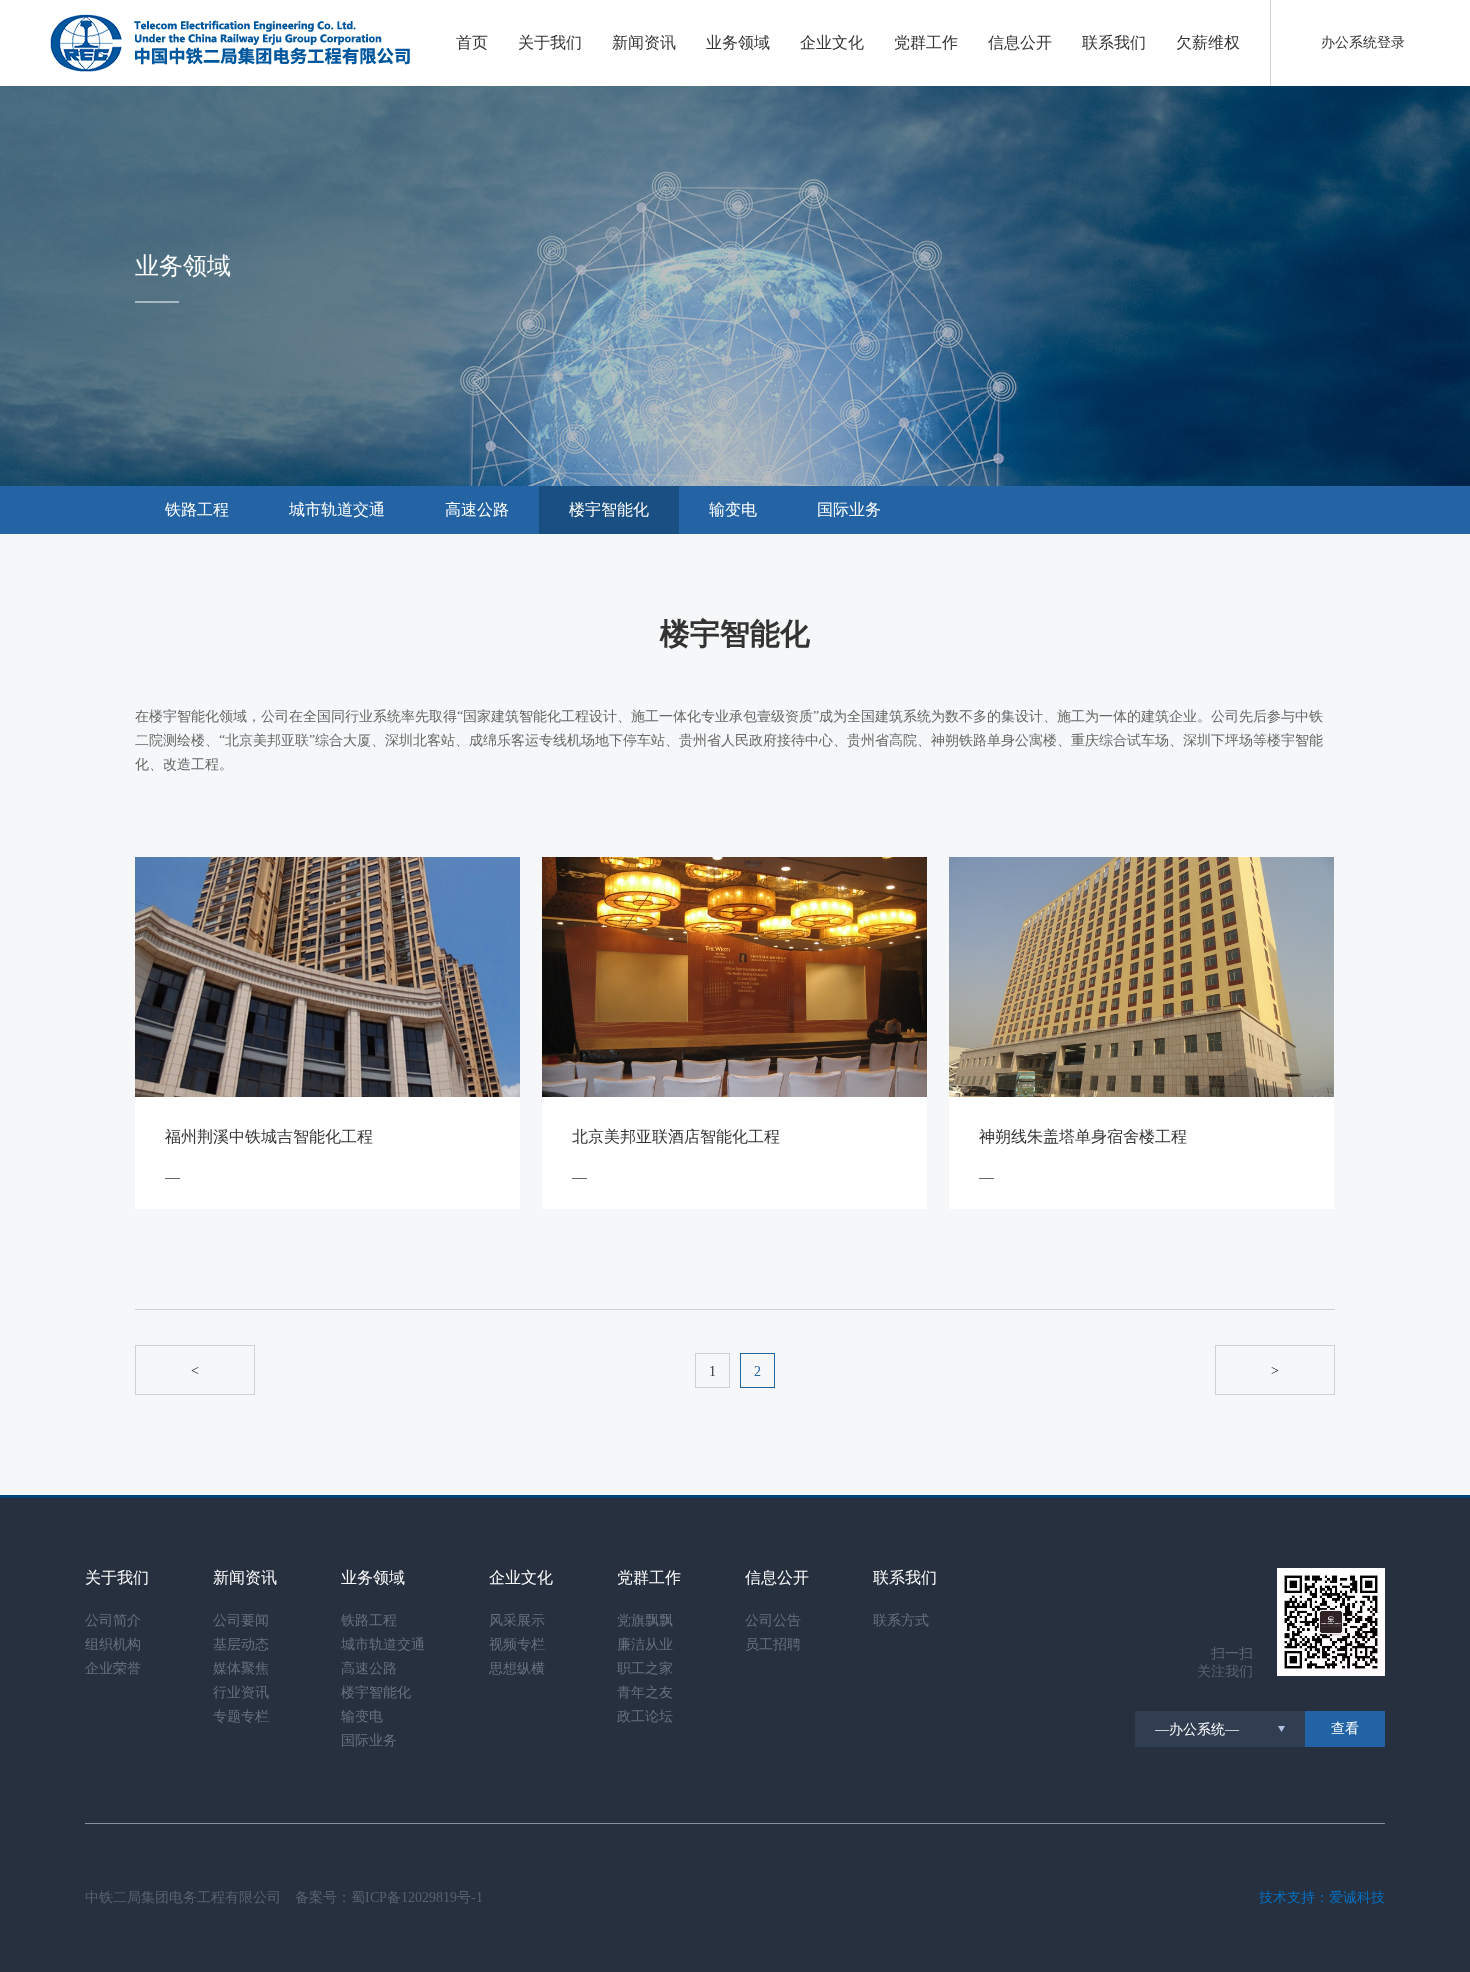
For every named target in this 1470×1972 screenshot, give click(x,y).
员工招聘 (773, 1644)
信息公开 (1020, 42)
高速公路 (477, 509)
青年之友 (645, 1692)
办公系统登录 (1363, 42)
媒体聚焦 (241, 1668)
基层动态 (241, 1644)
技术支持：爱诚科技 (1322, 1897)
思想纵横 (517, 1668)
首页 (472, 42)
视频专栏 (517, 1644)
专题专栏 (241, 1716)
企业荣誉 (113, 1668)
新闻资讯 (644, 42)
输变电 (733, 509)
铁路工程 (197, 509)
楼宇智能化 (609, 509)
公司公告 (773, 1620)
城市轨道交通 (337, 509)
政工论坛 (645, 1716)
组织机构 (113, 1644)
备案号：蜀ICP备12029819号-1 (389, 1897)
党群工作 (926, 42)
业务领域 (738, 42)
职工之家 (645, 1668)
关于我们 (550, 42)
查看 (1345, 1728)
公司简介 (113, 1620)
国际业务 (849, 509)
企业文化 (832, 42)
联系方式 (901, 1620)
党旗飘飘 (645, 1620)
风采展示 (517, 1620)
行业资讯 (241, 1692)
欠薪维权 (1208, 42)
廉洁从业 (645, 1644)
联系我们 (1114, 42)
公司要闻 (241, 1620)
